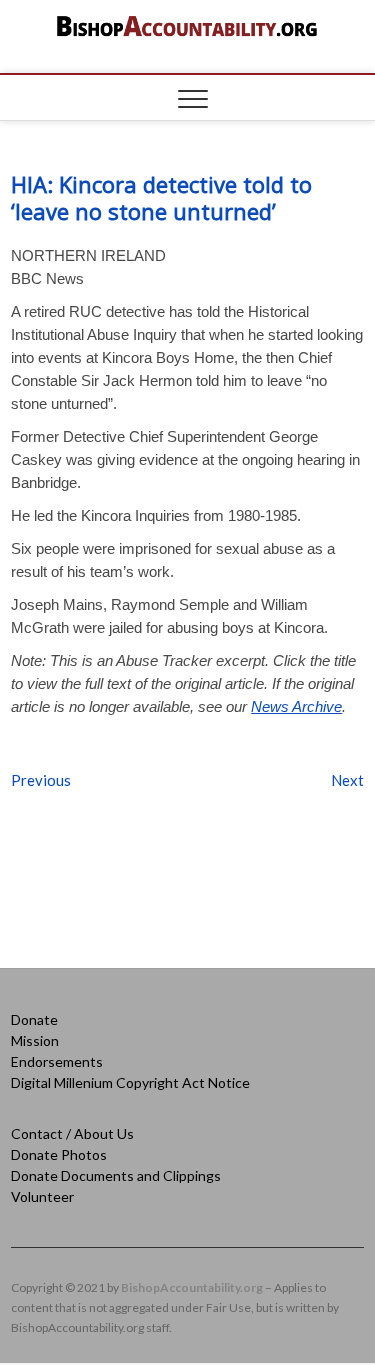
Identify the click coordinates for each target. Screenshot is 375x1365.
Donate (34, 1019)
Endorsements (57, 1061)
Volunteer (42, 1196)
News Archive (296, 706)
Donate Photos (59, 1154)
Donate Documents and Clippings (116, 1175)
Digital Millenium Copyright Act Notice (130, 1082)
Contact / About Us (72, 1133)
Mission (35, 1040)
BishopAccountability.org (192, 1287)
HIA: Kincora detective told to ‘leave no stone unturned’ (161, 197)
